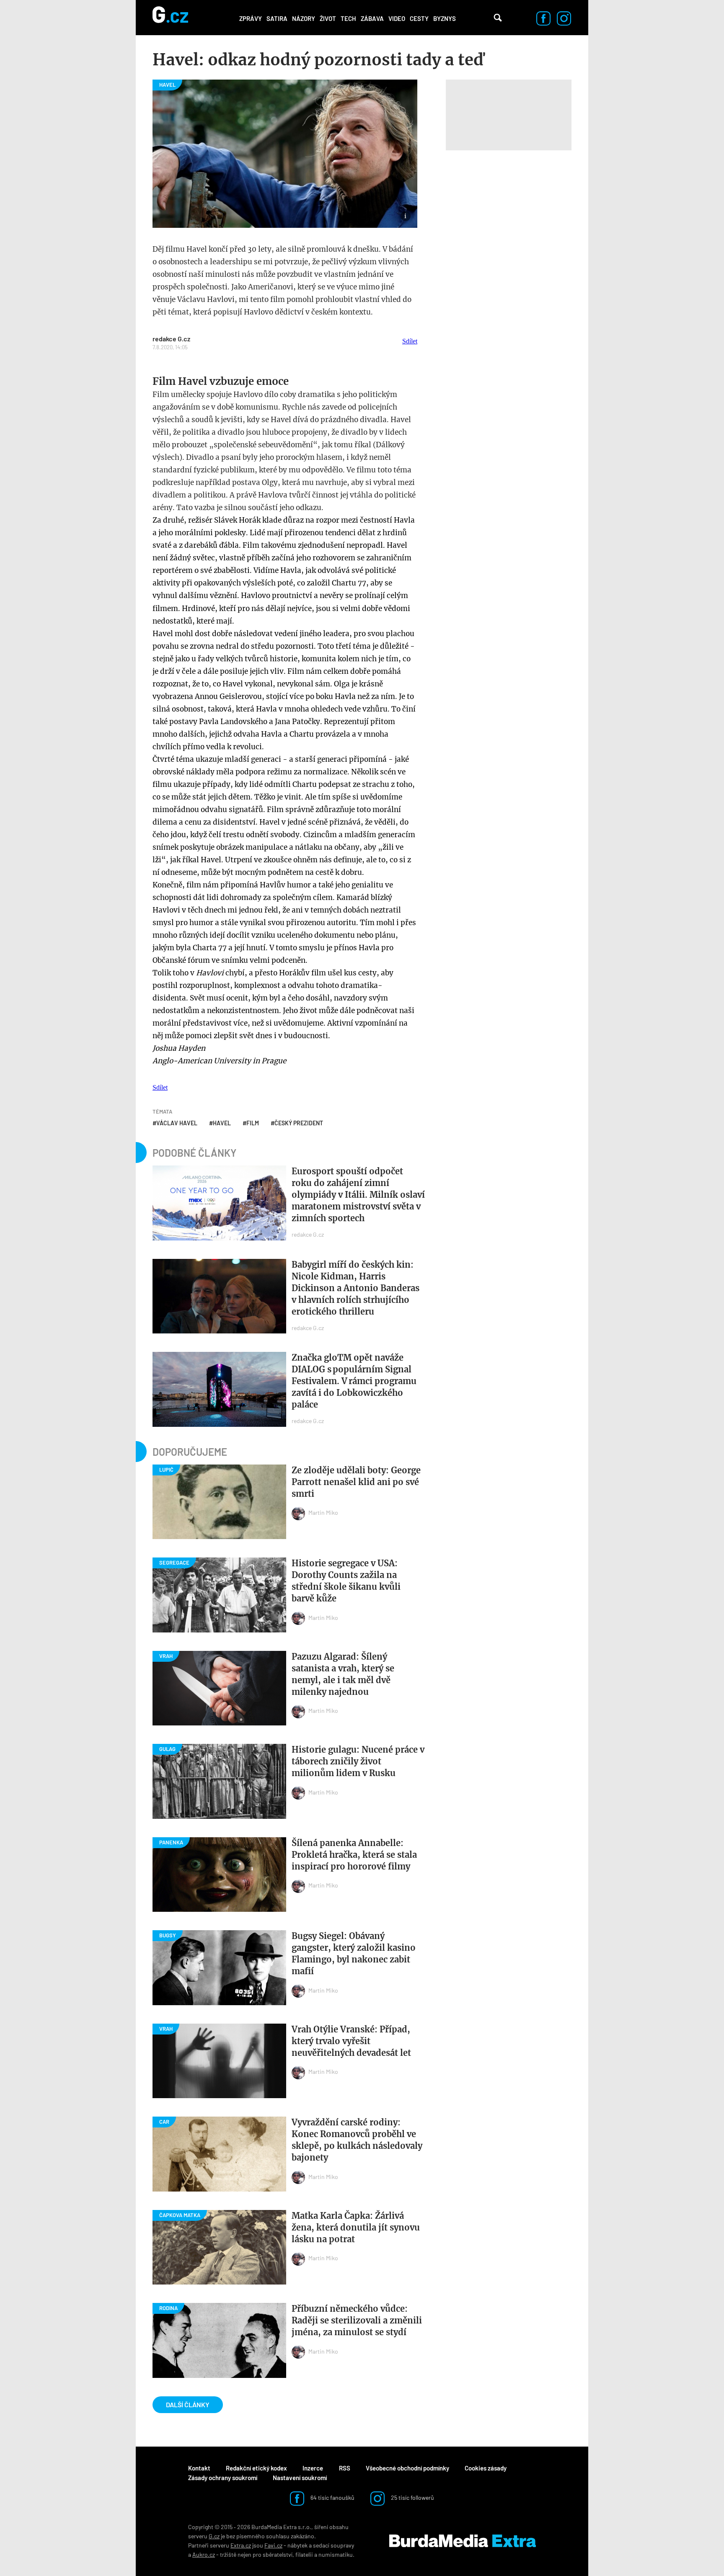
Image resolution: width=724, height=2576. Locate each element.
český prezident (299, 1123)
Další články (188, 2405)
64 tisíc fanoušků (332, 2497)
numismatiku (336, 2554)
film (253, 1123)
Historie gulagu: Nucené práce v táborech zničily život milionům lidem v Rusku (358, 1761)
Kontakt (199, 2468)
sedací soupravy (334, 2545)
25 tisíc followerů (412, 2497)
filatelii (304, 2554)
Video (397, 18)
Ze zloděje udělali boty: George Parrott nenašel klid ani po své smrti (356, 1482)
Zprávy (251, 18)
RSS (345, 2468)
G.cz (214, 2536)
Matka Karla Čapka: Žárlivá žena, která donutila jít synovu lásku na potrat (356, 2227)
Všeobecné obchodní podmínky (407, 2468)
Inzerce (313, 2468)
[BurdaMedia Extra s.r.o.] (463, 2541)
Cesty (419, 18)
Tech (348, 18)
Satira (277, 18)
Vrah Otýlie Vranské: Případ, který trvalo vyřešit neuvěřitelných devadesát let (351, 2041)
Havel (222, 1123)
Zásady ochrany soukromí (223, 2478)
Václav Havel (177, 1123)
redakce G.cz (171, 339)
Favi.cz (273, 2545)
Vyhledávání (498, 18)
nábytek (297, 2545)
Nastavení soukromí (300, 2478)
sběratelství (278, 2554)
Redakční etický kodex (256, 2468)
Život (328, 18)
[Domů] (170, 18)
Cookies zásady (486, 2468)
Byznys (445, 18)
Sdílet (410, 341)
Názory (304, 18)
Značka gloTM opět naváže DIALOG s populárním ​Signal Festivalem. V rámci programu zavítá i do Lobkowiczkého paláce (354, 1381)
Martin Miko (323, 1512)
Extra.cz (241, 2545)
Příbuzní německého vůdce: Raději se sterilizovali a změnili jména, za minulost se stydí (357, 2320)
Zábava (372, 18)
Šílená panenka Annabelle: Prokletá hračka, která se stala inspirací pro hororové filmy (354, 1855)
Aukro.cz (204, 2554)
